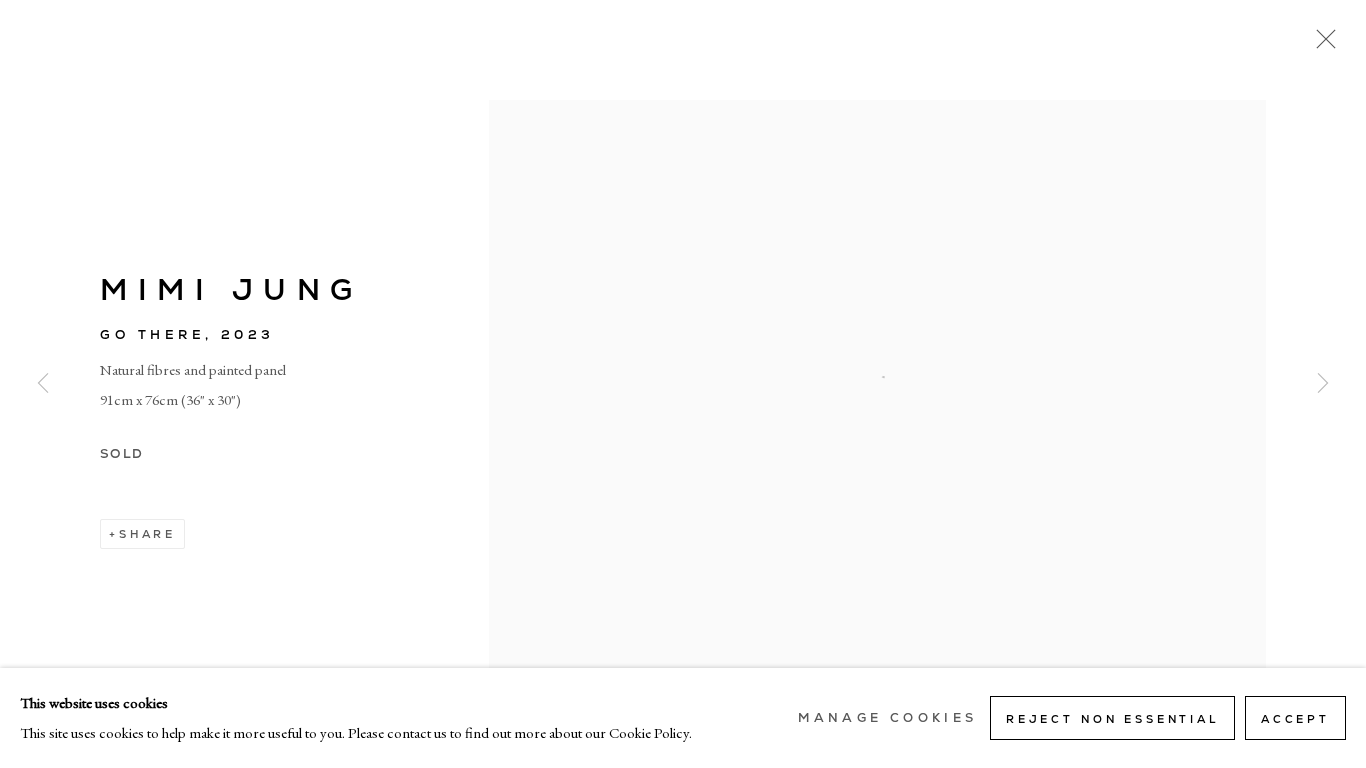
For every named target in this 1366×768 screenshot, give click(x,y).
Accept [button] (1295, 719)
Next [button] (1323, 384)
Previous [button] (43, 384)
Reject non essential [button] (1112, 719)
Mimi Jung (231, 289)
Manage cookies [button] (887, 718)
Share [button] (147, 534)
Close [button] (1321, 45)
